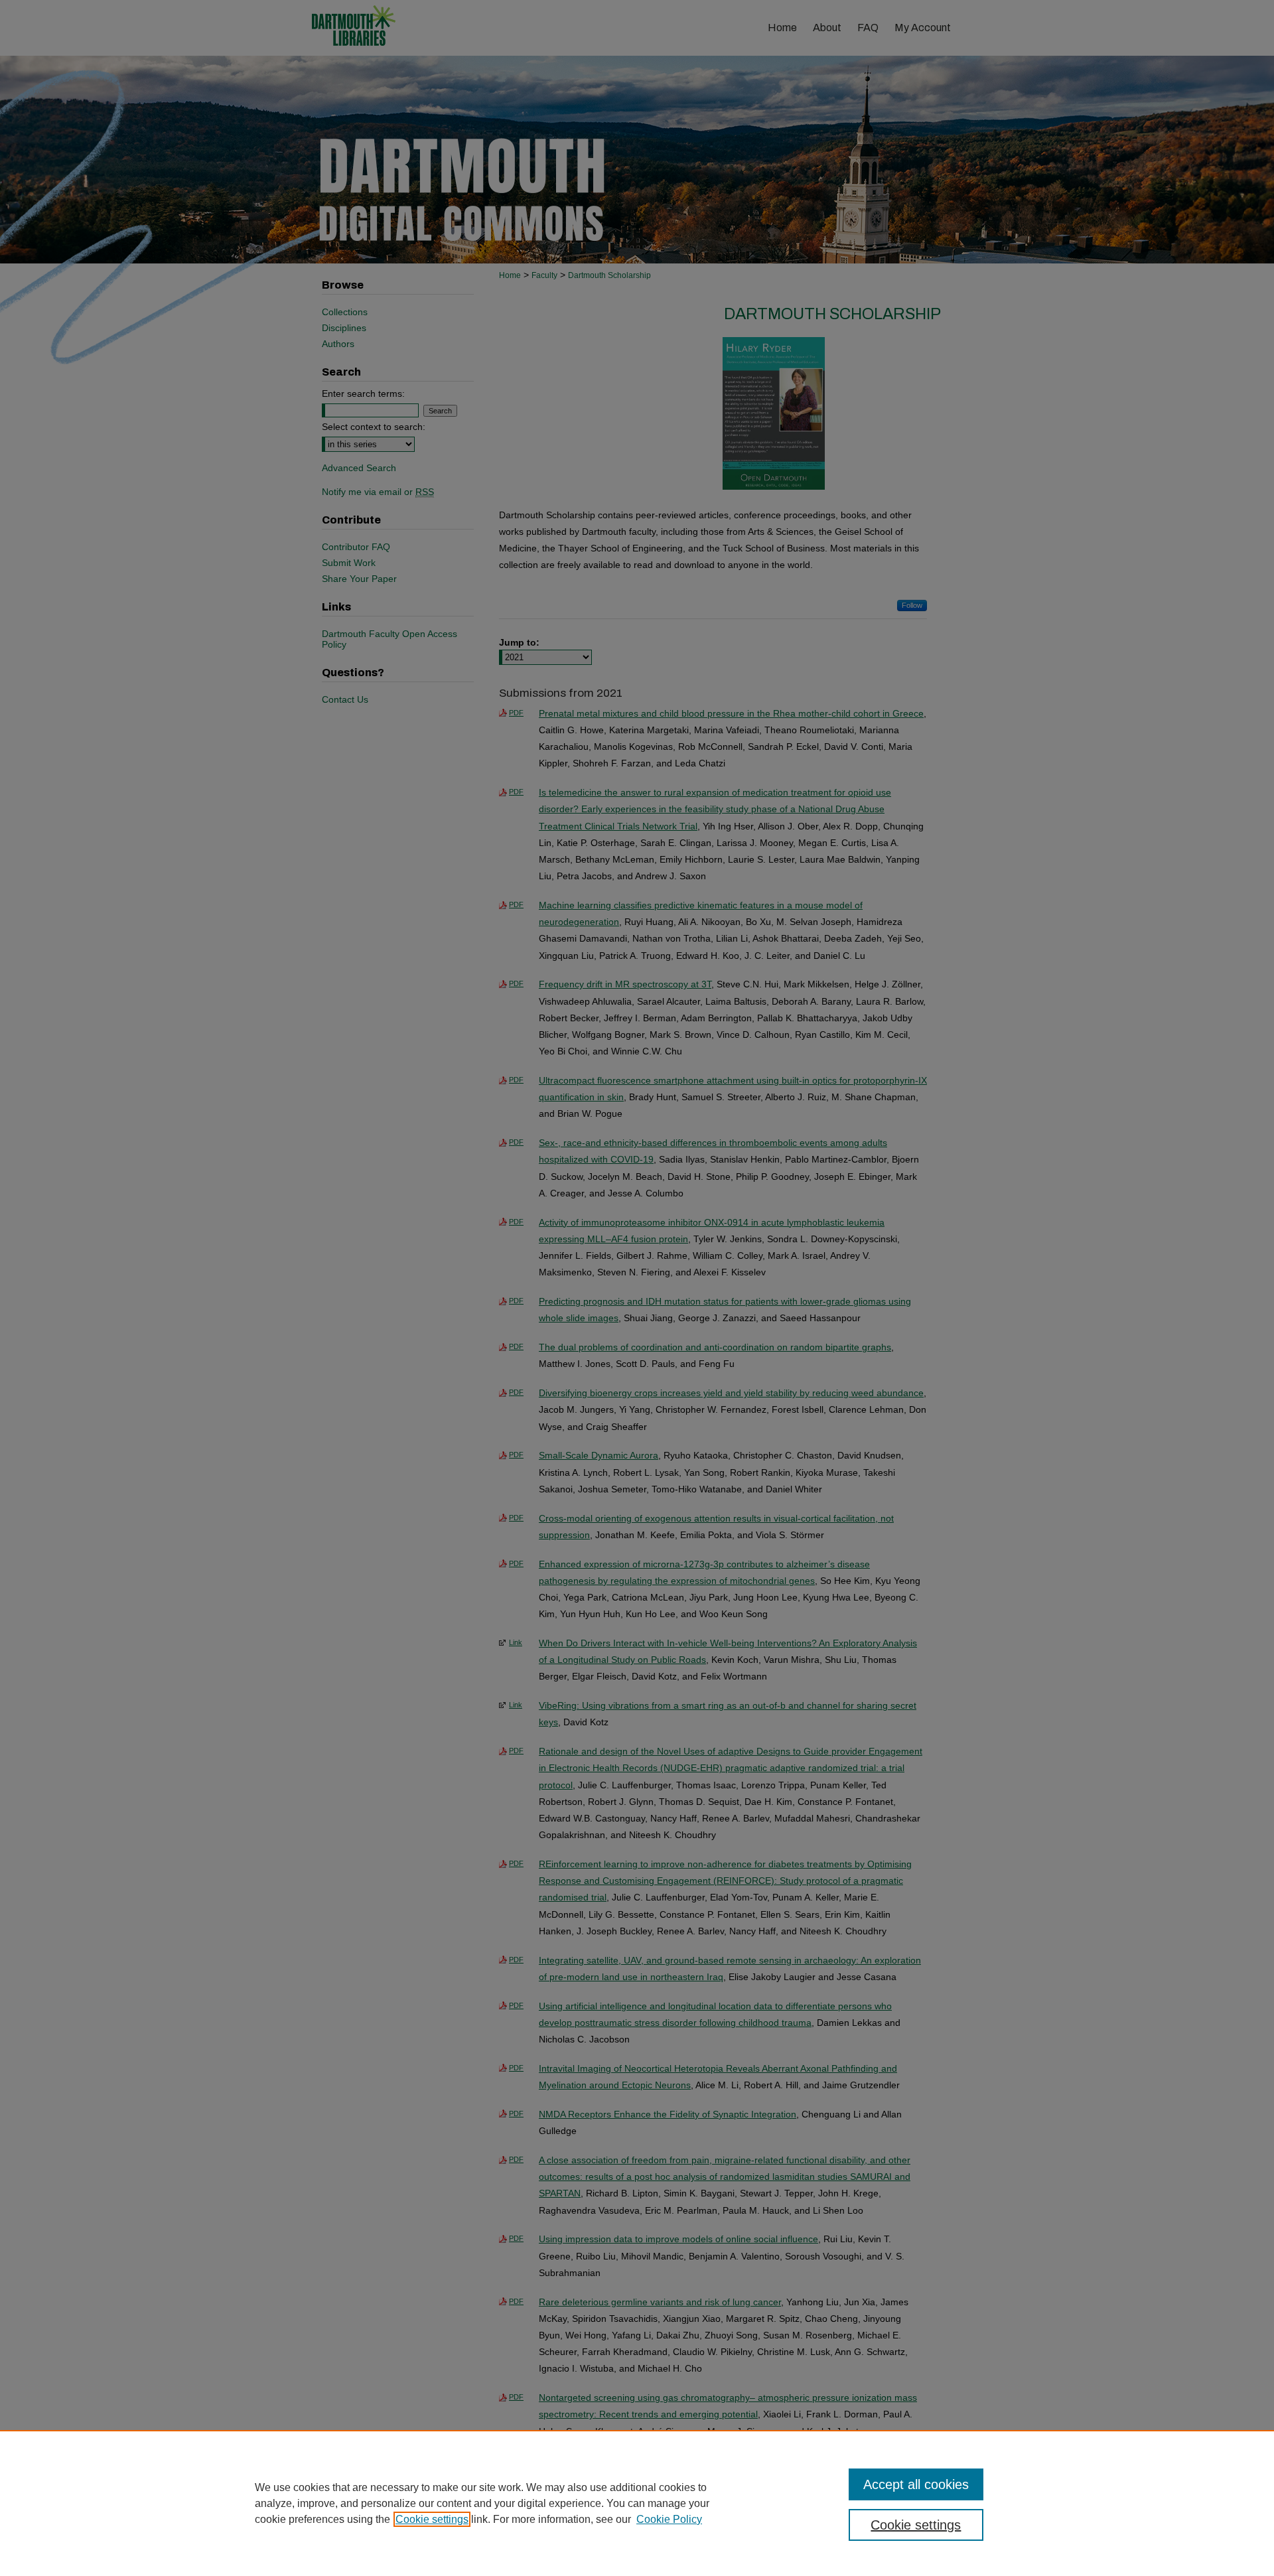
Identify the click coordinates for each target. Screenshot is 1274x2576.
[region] (637, 2503)
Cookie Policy (669, 2519)
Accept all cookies (916, 2484)
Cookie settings (432, 2519)
